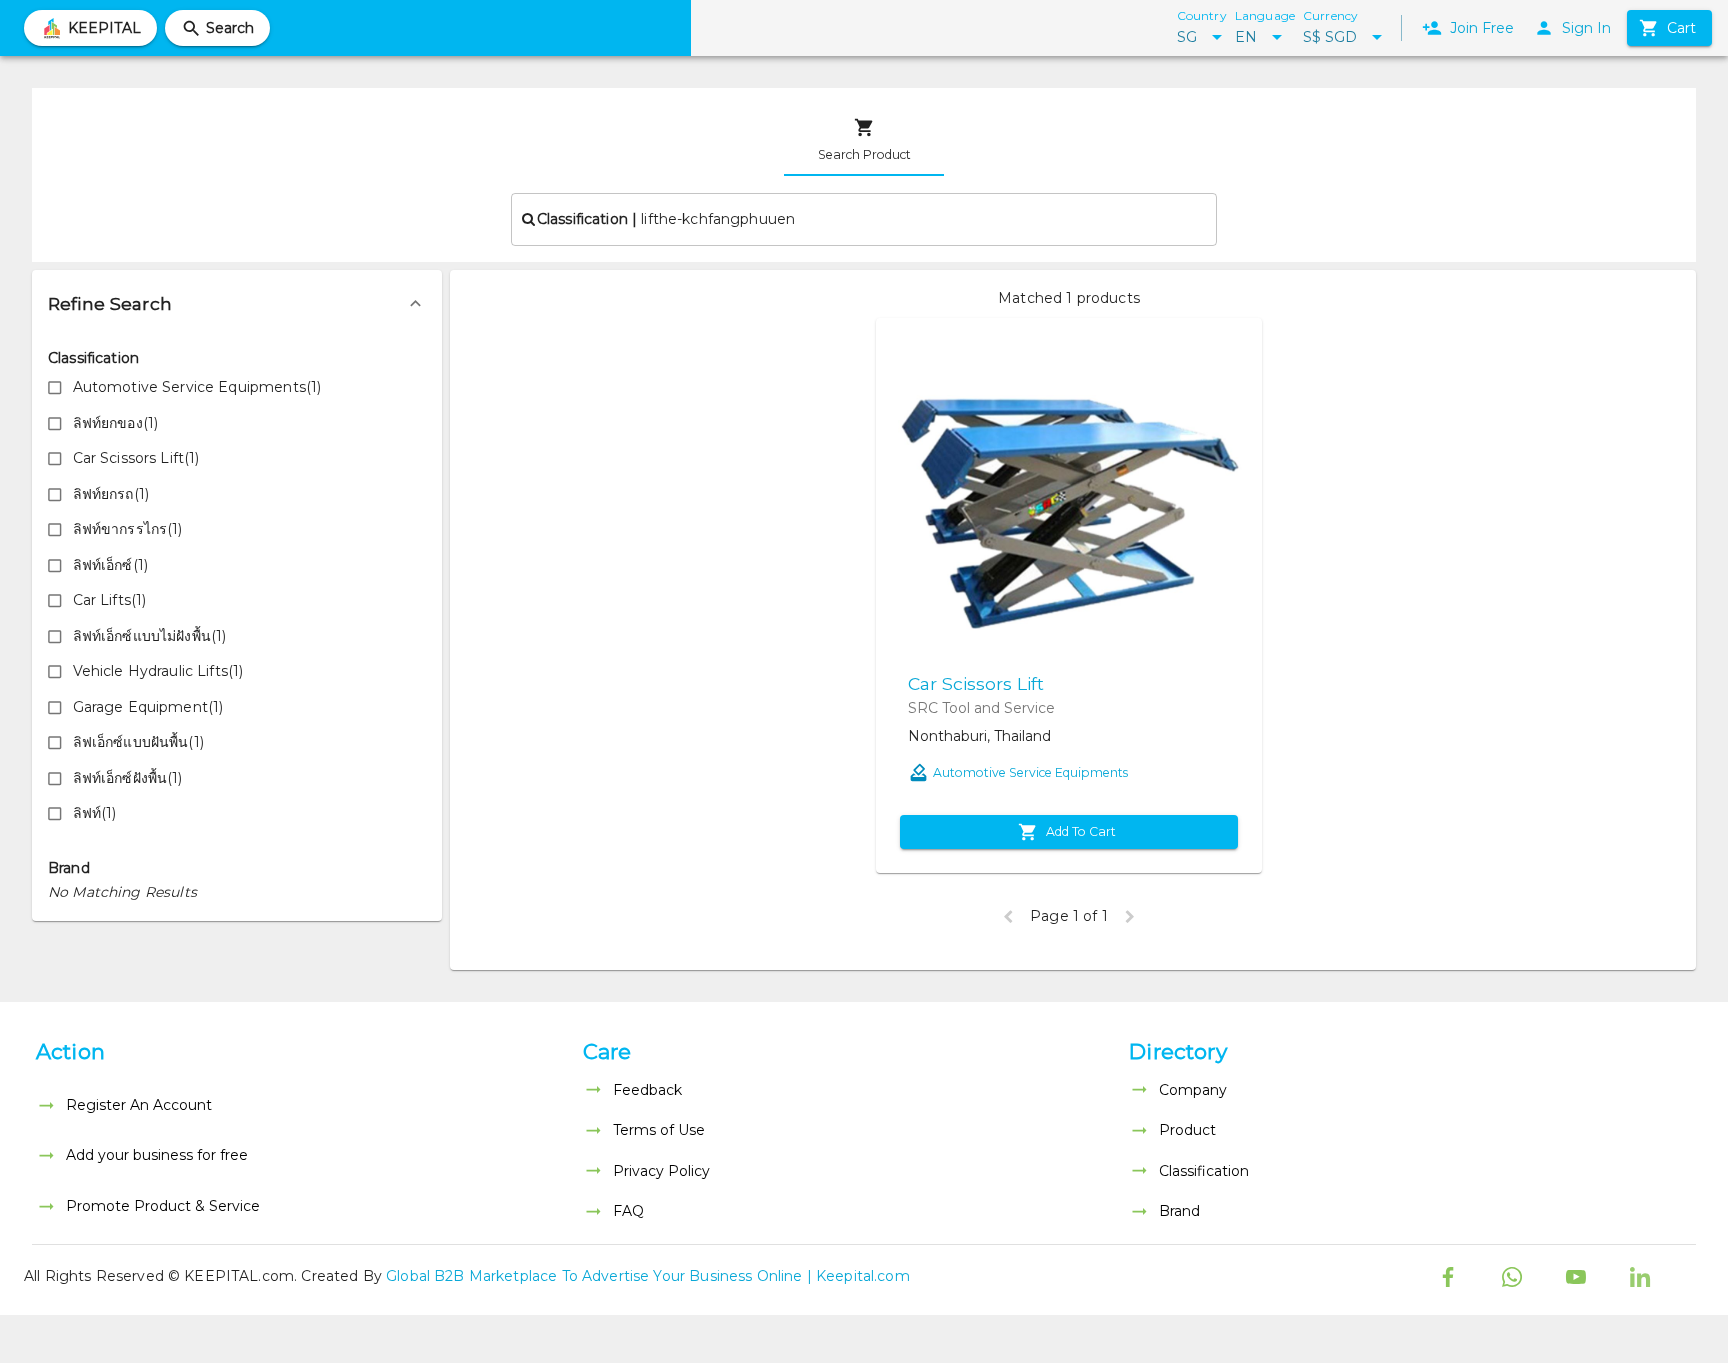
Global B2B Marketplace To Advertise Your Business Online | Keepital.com (648, 1276)
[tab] (864, 140)
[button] (237, 304)
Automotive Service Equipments (1030, 772)
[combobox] (864, 219)
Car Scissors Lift (976, 683)
